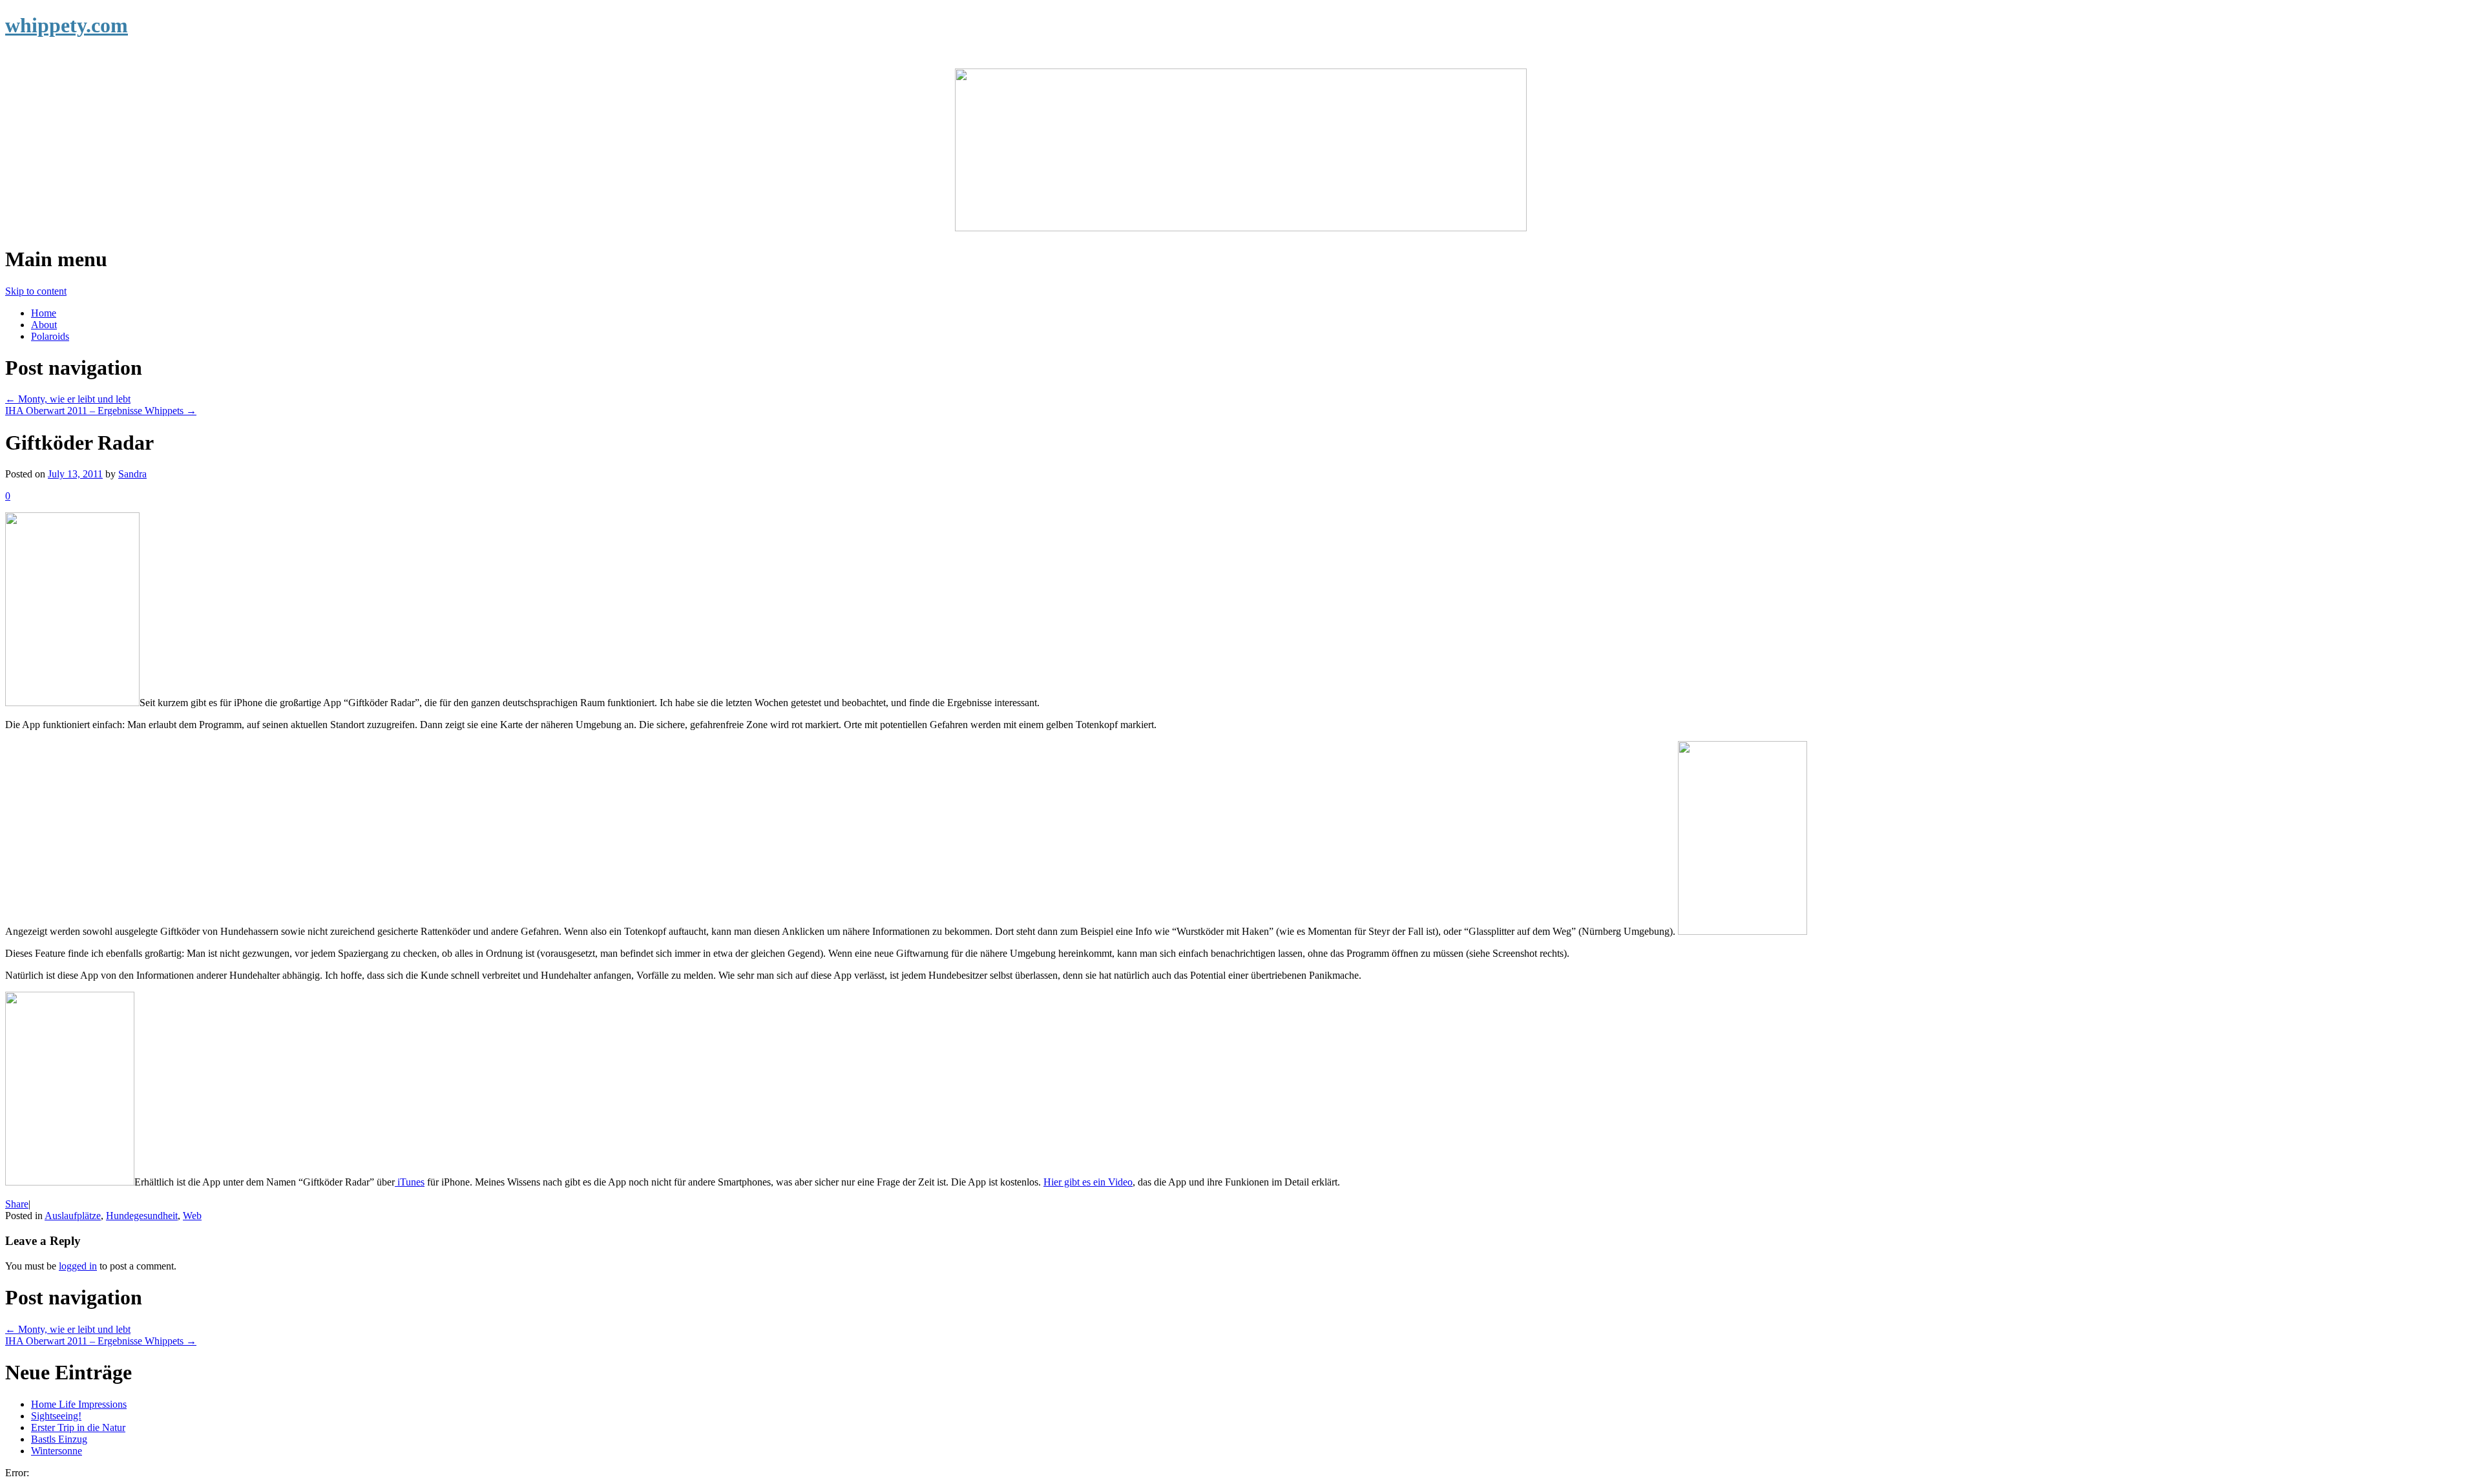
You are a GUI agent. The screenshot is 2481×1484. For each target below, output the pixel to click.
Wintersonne (57, 1451)
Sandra (132, 474)
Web (192, 1216)
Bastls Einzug (59, 1439)
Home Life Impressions (79, 1404)
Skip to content (36, 291)
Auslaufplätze (73, 1216)
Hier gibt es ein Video (1088, 1182)
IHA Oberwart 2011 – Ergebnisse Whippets (101, 411)
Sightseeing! (56, 1416)
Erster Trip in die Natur (78, 1427)
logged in (78, 1266)
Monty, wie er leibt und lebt (68, 399)
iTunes (410, 1182)
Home (44, 313)
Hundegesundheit (142, 1216)
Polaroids (50, 336)
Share (17, 1204)
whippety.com (67, 25)
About (44, 325)
